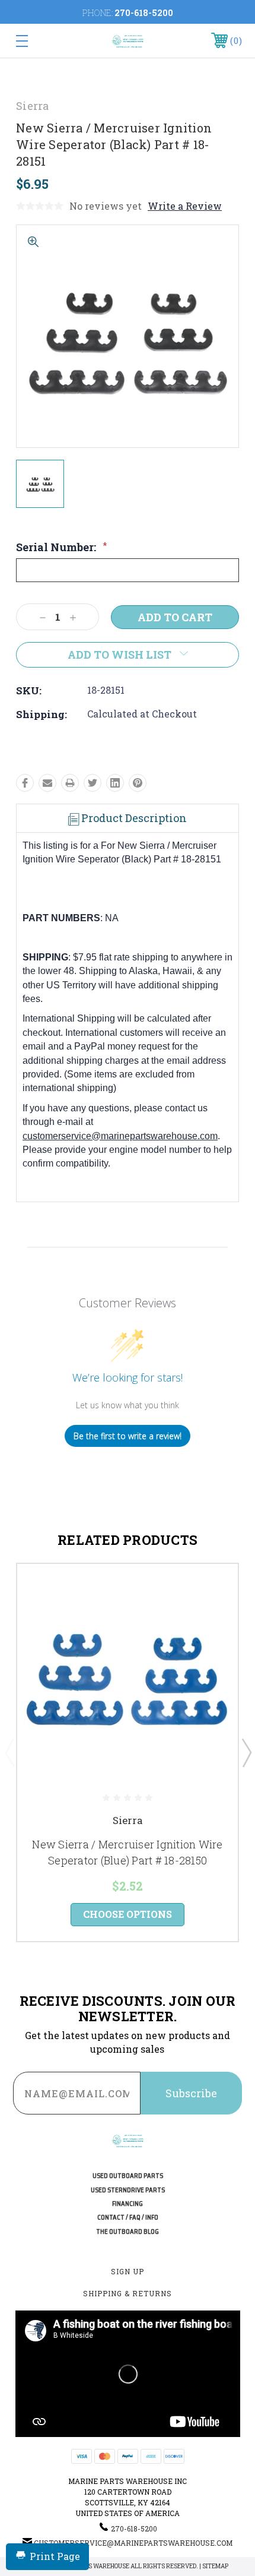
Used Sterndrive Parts (128, 2190)
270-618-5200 (144, 13)
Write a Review (185, 206)
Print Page (55, 2556)
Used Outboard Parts (128, 2176)
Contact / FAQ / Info (128, 2218)
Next (246, 1752)
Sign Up (128, 2271)
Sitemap (215, 2566)
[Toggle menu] (38, 41)
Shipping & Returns (128, 2293)
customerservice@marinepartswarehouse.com (120, 1136)
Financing (128, 2204)
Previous (9, 1752)
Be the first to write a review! (128, 1436)
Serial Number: (61, 547)
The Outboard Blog (128, 2232)
